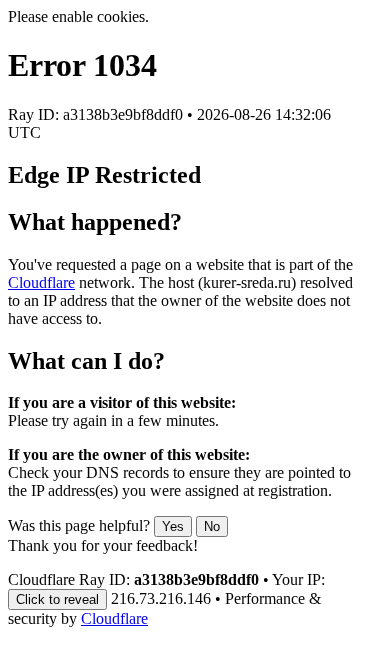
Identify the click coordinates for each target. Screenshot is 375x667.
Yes (173, 526)
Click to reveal (57, 599)
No (212, 526)
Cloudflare (41, 282)
